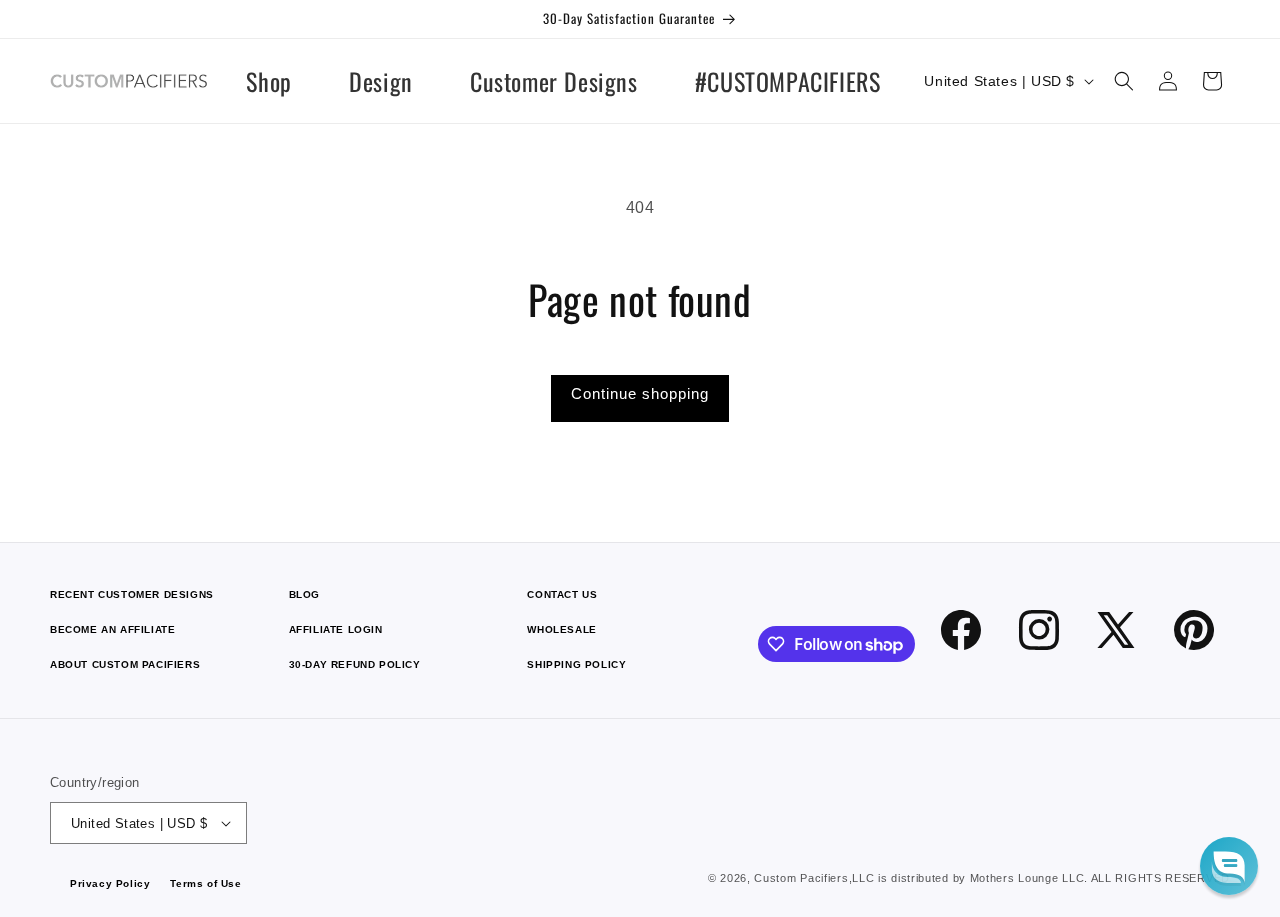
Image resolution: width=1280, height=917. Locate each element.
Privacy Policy (110, 883)
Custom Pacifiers (801, 878)
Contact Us (562, 594)
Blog (304, 594)
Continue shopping (640, 393)
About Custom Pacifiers (125, 664)
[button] (1124, 81)
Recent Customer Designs (132, 594)
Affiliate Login (336, 629)
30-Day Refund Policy (355, 664)
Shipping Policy (576, 664)
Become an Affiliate (112, 629)
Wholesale (561, 629)
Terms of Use (205, 883)
